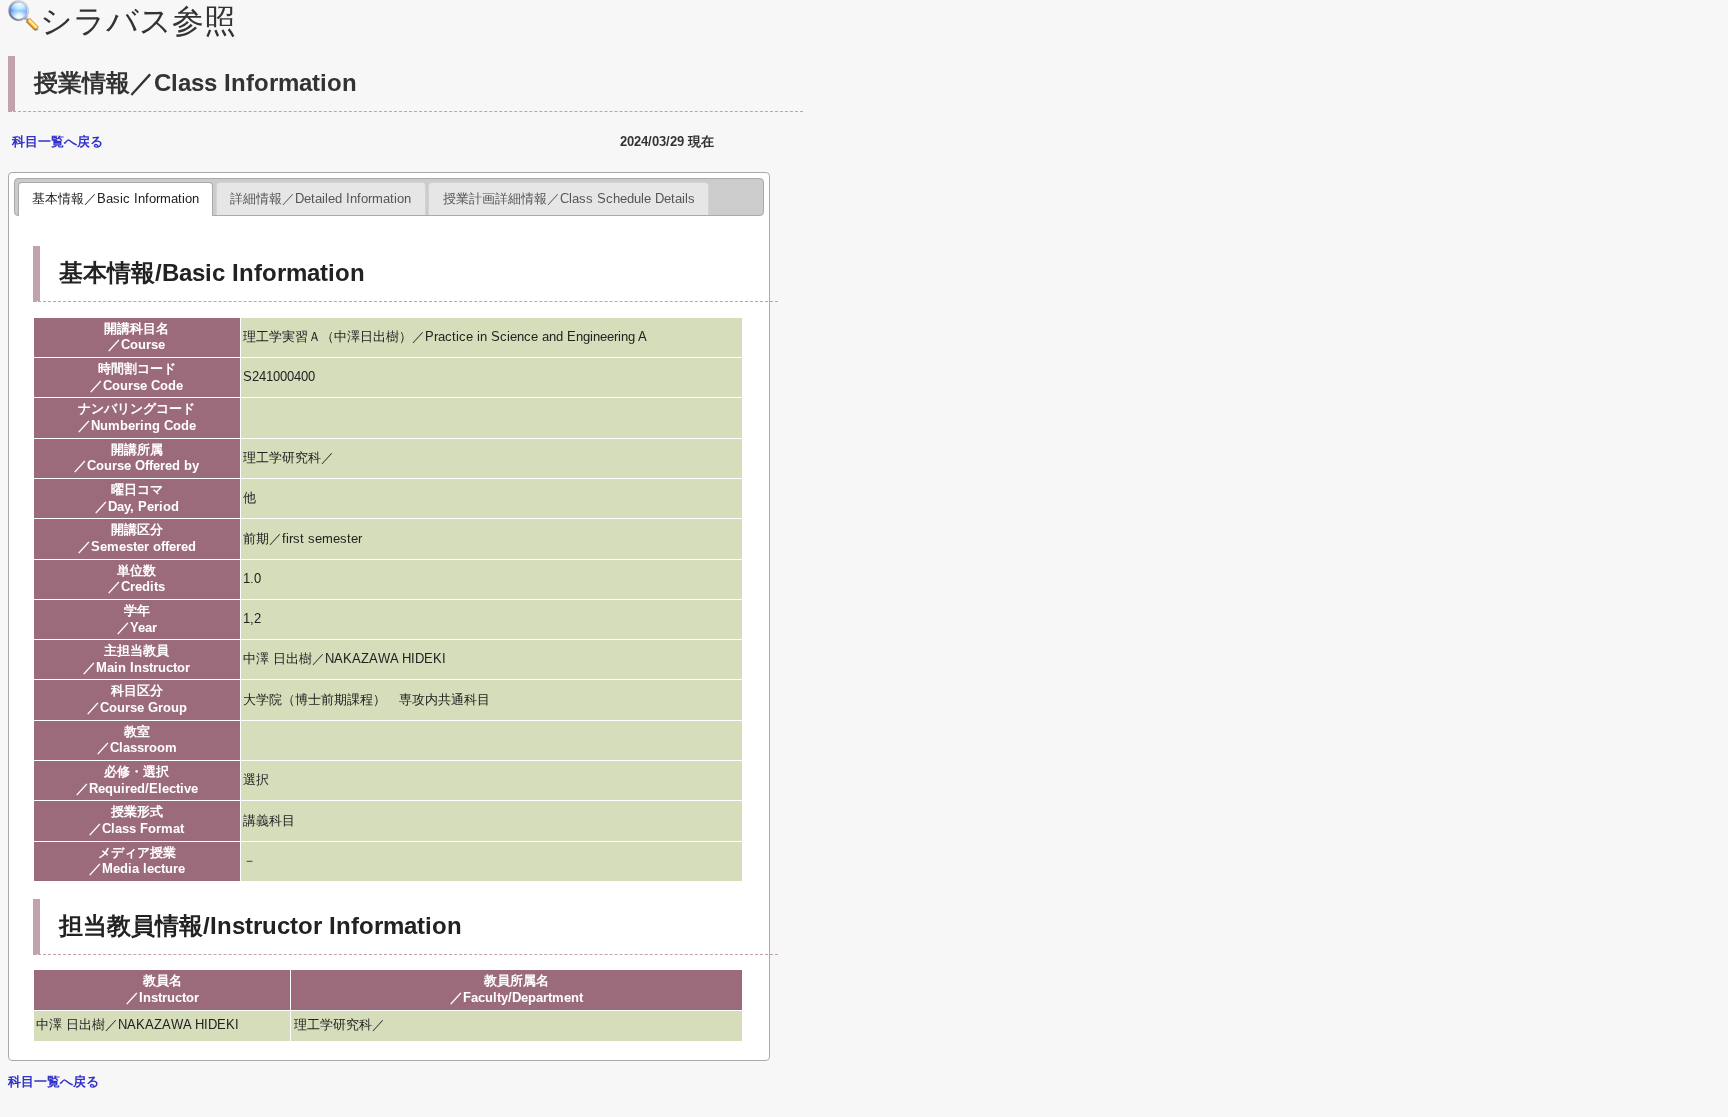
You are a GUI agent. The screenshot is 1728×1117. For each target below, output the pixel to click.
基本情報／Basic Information (115, 198)
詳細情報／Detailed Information (320, 198)
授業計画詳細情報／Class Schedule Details (569, 198)
